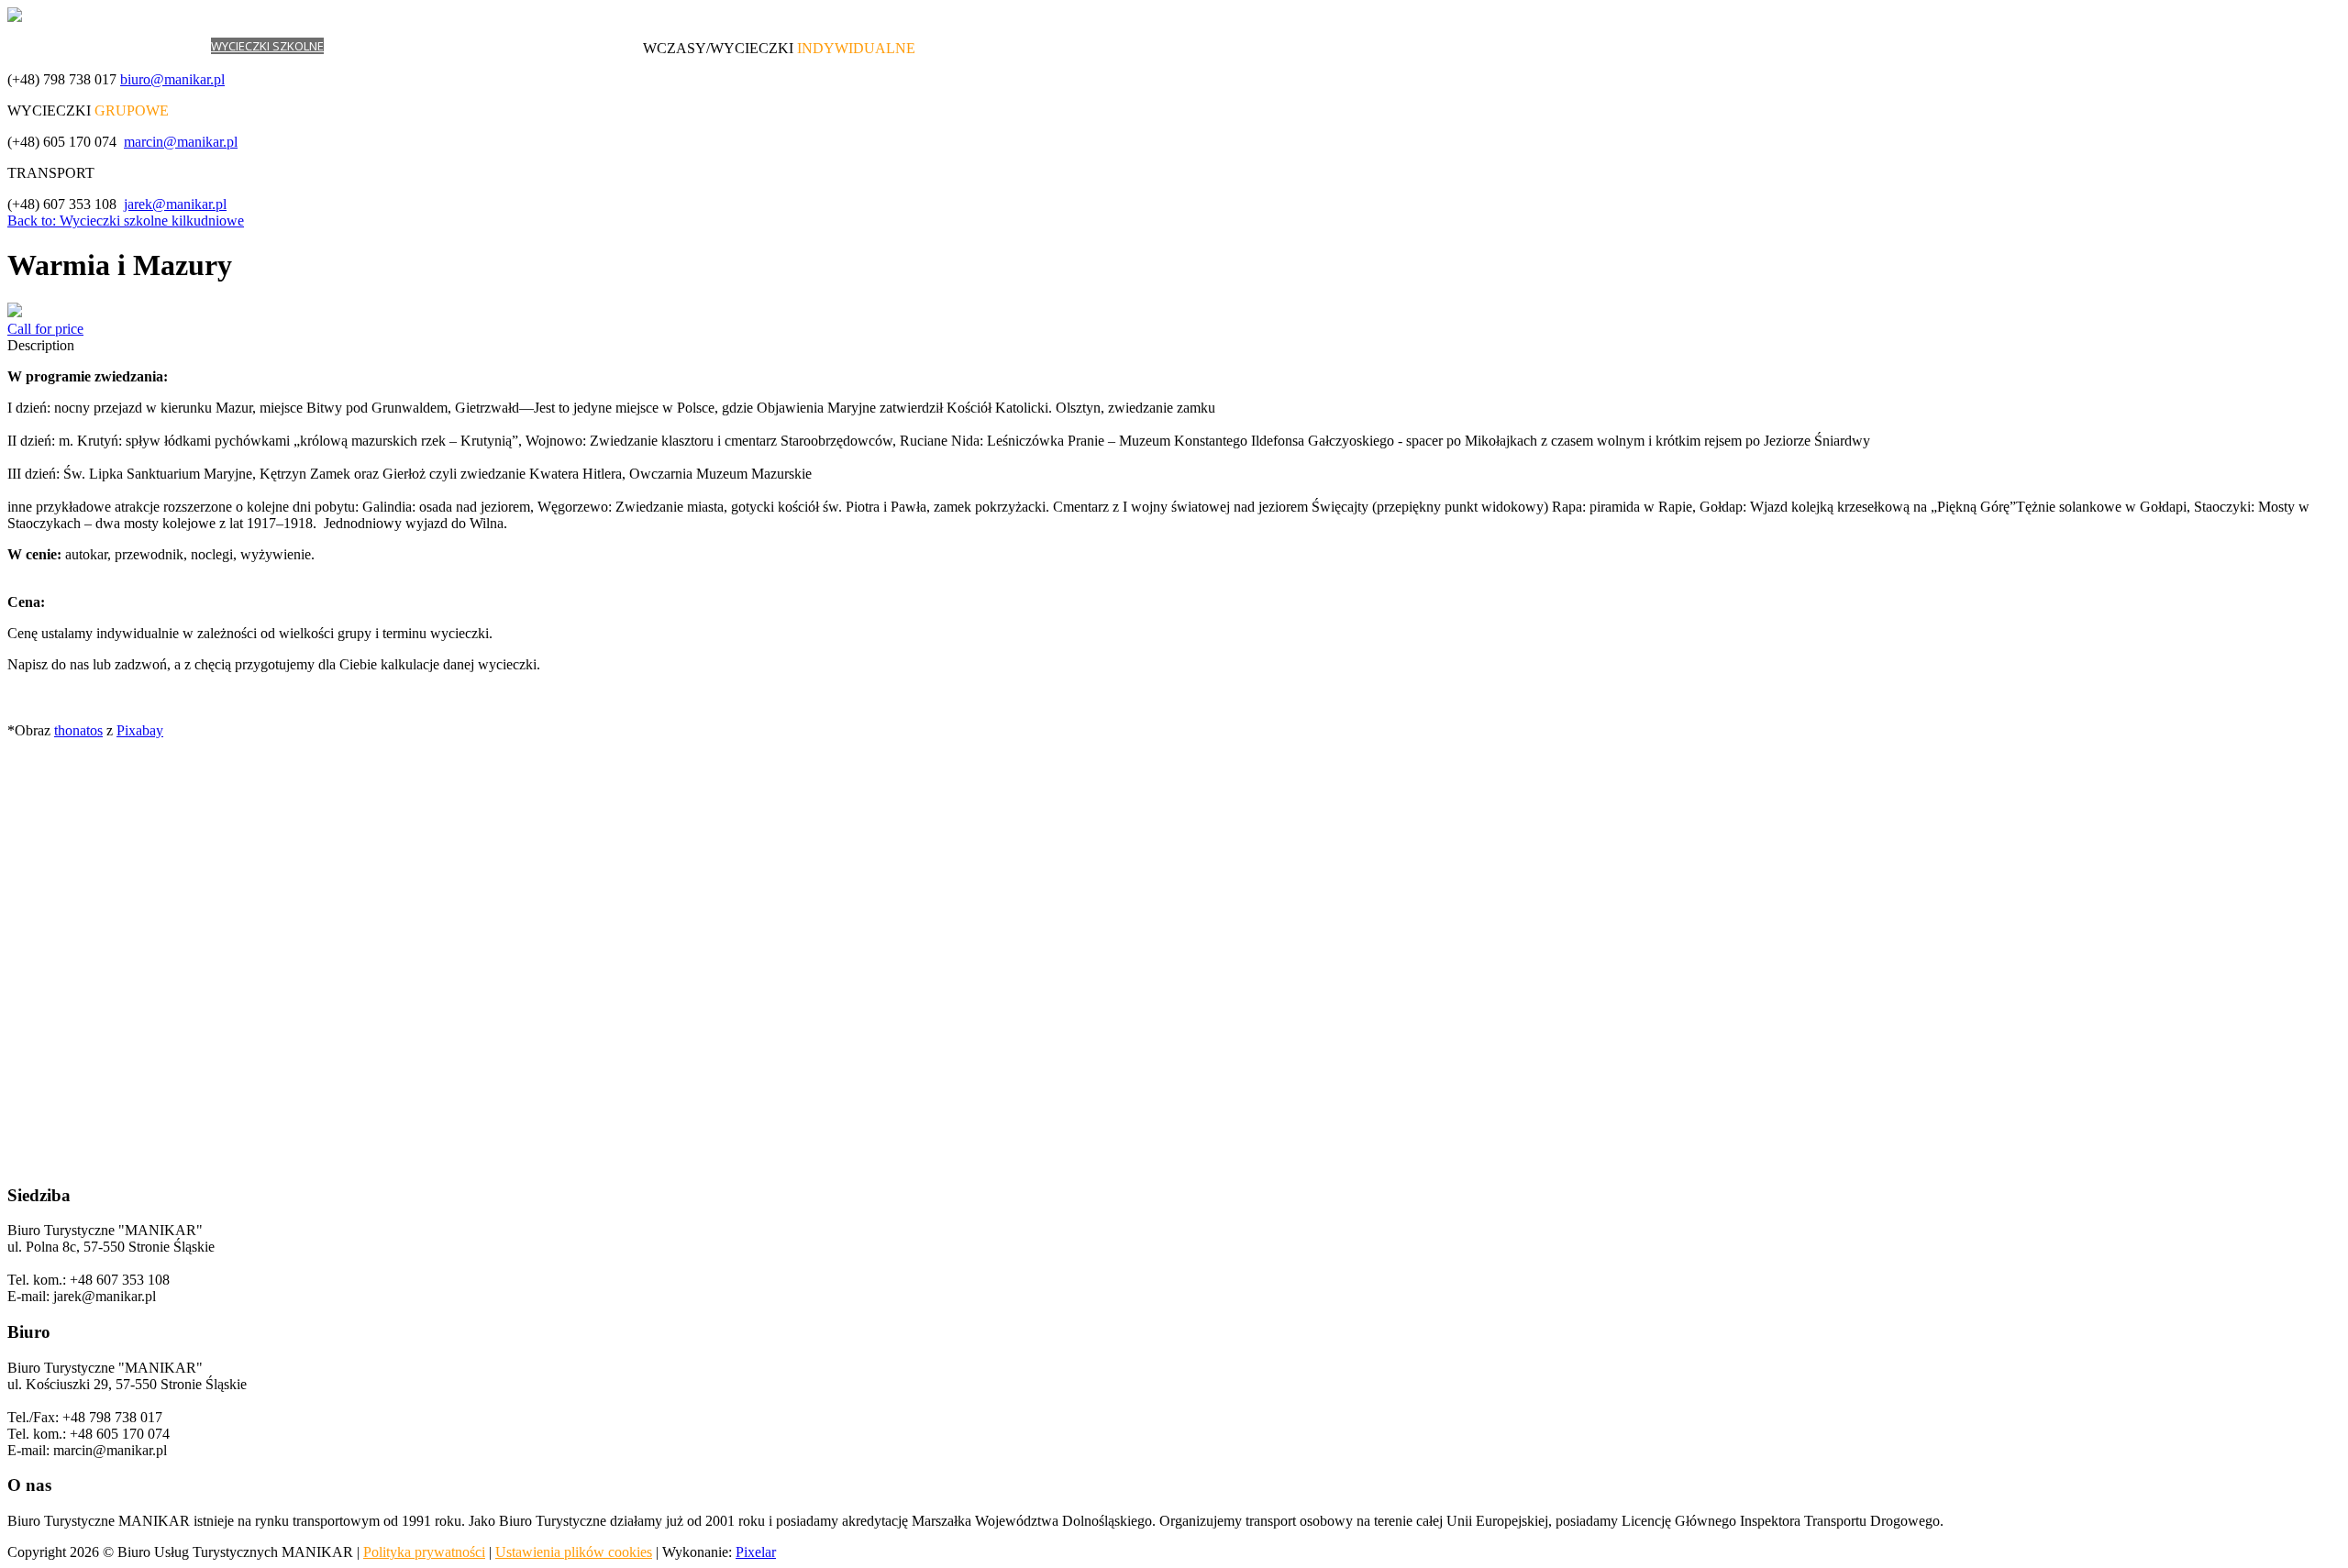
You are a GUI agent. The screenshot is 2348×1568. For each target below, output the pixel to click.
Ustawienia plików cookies (574, 1552)
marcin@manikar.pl (181, 142)
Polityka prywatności (424, 1552)
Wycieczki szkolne (267, 46)
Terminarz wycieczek (481, 46)
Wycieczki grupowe (151, 46)
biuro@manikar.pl (172, 79)
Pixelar (756, 1552)
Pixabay (140, 730)
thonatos (78, 730)
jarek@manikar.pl (175, 204)
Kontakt (617, 46)
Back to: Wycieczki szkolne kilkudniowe (126, 221)
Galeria (568, 46)
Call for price (45, 329)
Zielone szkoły (370, 46)
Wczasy (67, 46)
